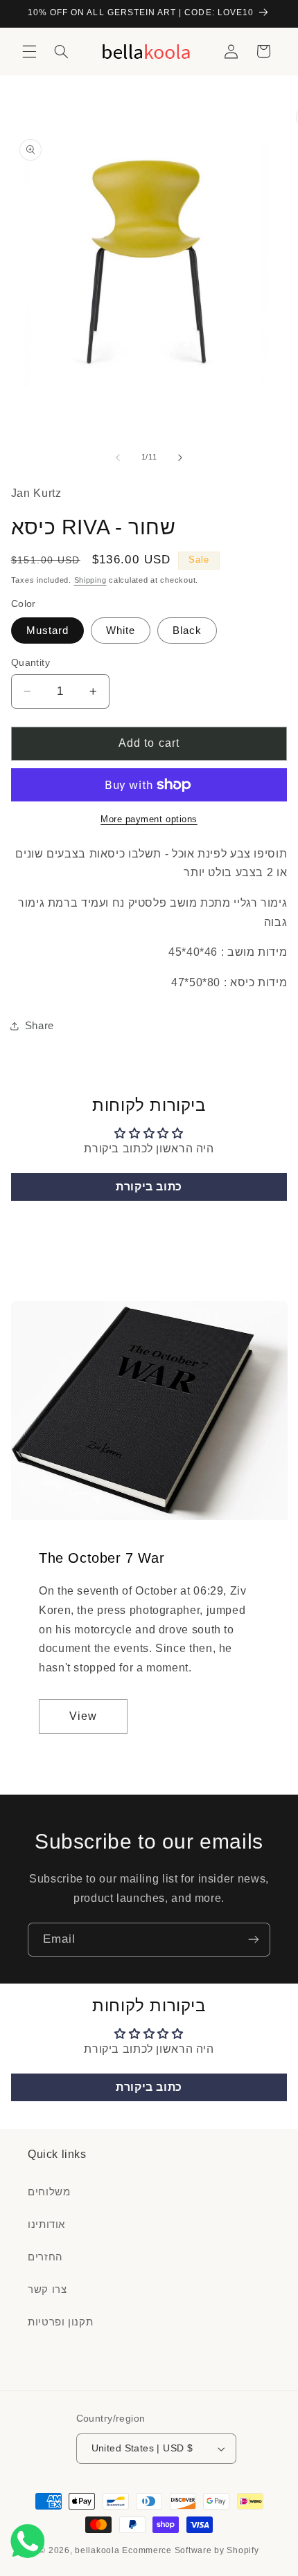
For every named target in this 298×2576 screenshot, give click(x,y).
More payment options (149, 819)
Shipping (90, 580)
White (121, 631)
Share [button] (40, 1026)
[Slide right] (180, 457)
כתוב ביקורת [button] (149, 1187)
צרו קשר (47, 2289)
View (83, 1716)
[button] (29, 51)
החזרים (45, 2257)
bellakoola (98, 2550)
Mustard (47, 631)
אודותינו (46, 2224)
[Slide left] (118, 457)
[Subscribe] (254, 1940)
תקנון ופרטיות (60, 2322)
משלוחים (49, 2192)
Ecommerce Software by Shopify (190, 2550)
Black (187, 631)
